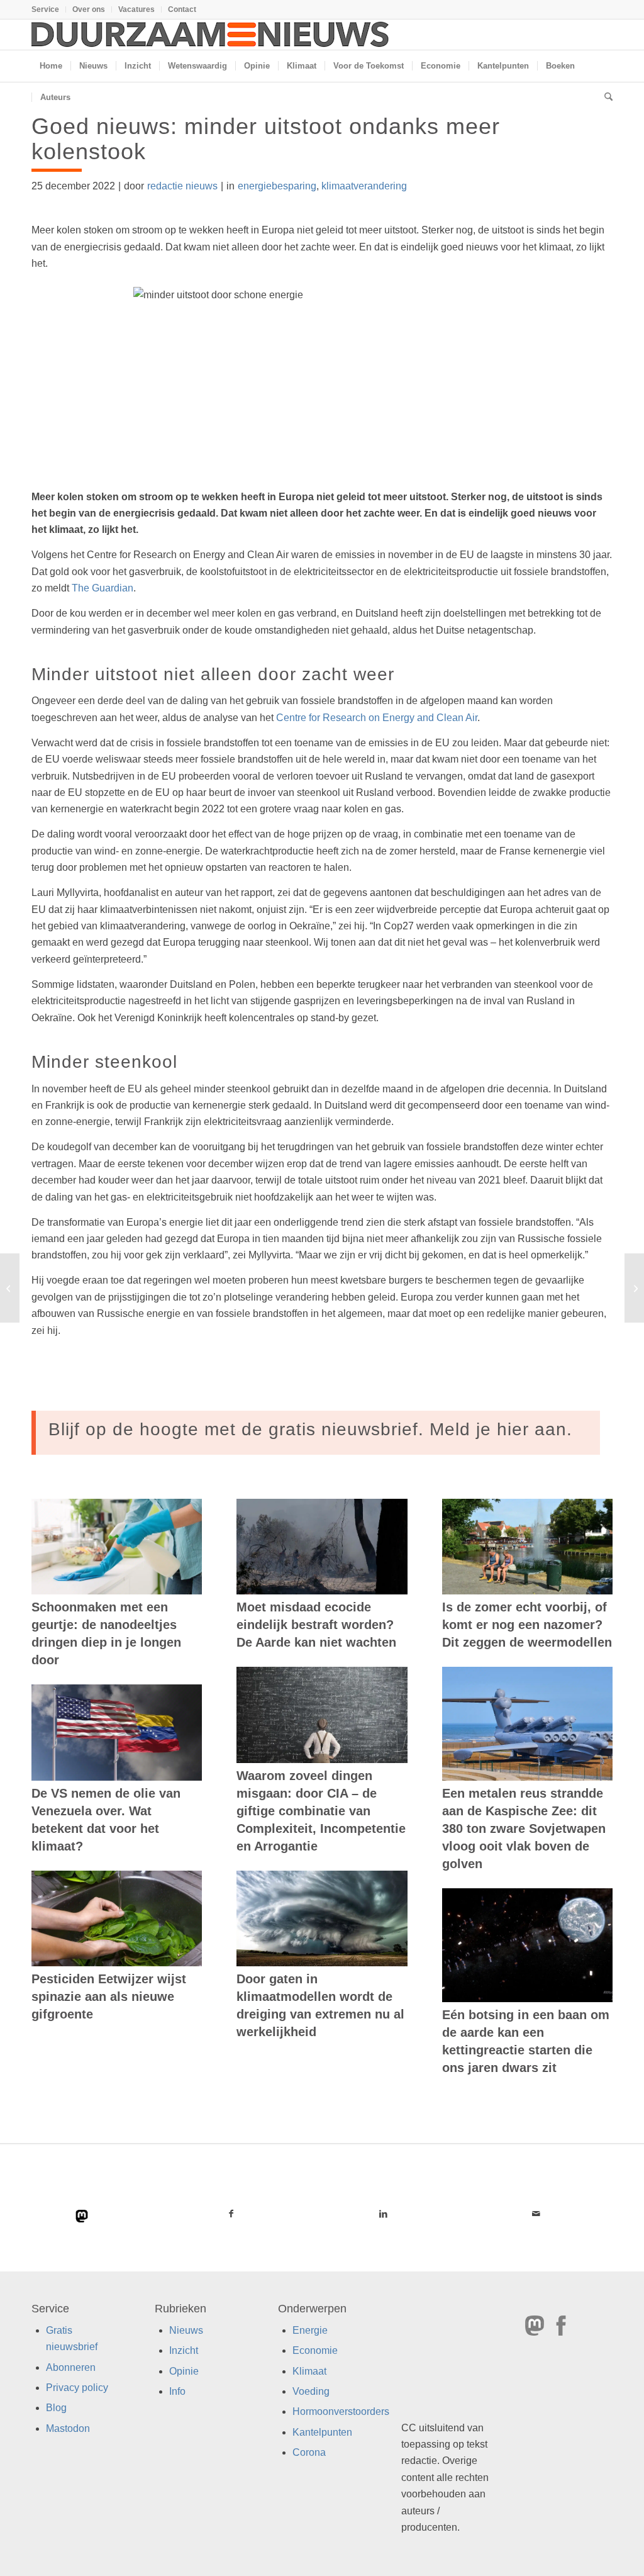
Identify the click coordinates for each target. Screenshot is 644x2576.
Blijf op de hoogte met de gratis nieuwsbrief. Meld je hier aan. (310, 1429)
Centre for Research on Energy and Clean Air (377, 718)
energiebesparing (277, 186)
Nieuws (186, 2330)
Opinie (184, 2371)
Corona (309, 2453)
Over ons (89, 9)
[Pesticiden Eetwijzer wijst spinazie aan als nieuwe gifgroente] (117, 1918)
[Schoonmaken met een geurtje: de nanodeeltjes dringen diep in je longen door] (117, 1547)
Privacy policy (77, 2388)
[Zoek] (604, 98)
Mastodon (68, 2428)
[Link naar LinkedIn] (384, 2214)
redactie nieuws (182, 186)
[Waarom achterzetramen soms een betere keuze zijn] (10, 1288)
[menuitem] (49, 9)
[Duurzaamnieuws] (211, 35)
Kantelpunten (322, 2432)
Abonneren (71, 2367)
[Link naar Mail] (536, 2214)
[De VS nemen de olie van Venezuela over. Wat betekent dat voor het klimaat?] (117, 1733)
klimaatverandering (364, 186)
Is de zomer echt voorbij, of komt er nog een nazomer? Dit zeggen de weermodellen (527, 1625)
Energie (310, 2330)
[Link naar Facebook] (231, 2214)
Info (177, 2391)
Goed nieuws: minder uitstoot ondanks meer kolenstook (266, 139)
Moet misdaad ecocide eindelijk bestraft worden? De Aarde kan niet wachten (316, 1625)
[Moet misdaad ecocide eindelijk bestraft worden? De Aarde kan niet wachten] (322, 1547)
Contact (182, 9)
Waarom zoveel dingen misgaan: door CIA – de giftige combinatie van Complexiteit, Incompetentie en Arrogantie (321, 1811)
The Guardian (103, 588)
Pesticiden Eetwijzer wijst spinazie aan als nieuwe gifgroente (109, 1996)
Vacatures (136, 9)
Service (45, 9)
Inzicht (184, 2351)
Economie (315, 2351)
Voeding (311, 2391)
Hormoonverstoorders (341, 2412)
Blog (56, 2408)
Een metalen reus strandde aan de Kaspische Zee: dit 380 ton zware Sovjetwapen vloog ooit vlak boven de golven (524, 1828)
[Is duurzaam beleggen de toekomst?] (634, 1288)
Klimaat (309, 2371)
